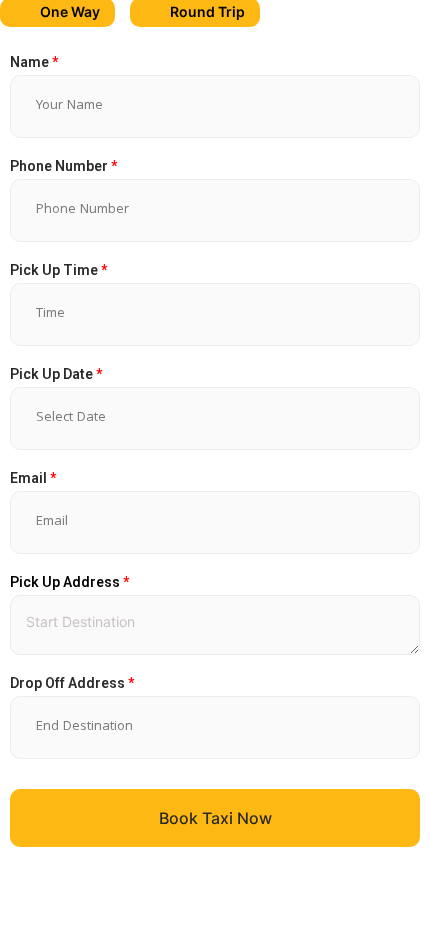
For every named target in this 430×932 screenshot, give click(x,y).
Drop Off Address (72, 683)
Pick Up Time (58, 270)
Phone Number (63, 166)
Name (34, 62)
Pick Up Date (56, 374)
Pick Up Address (69, 582)
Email (33, 478)
